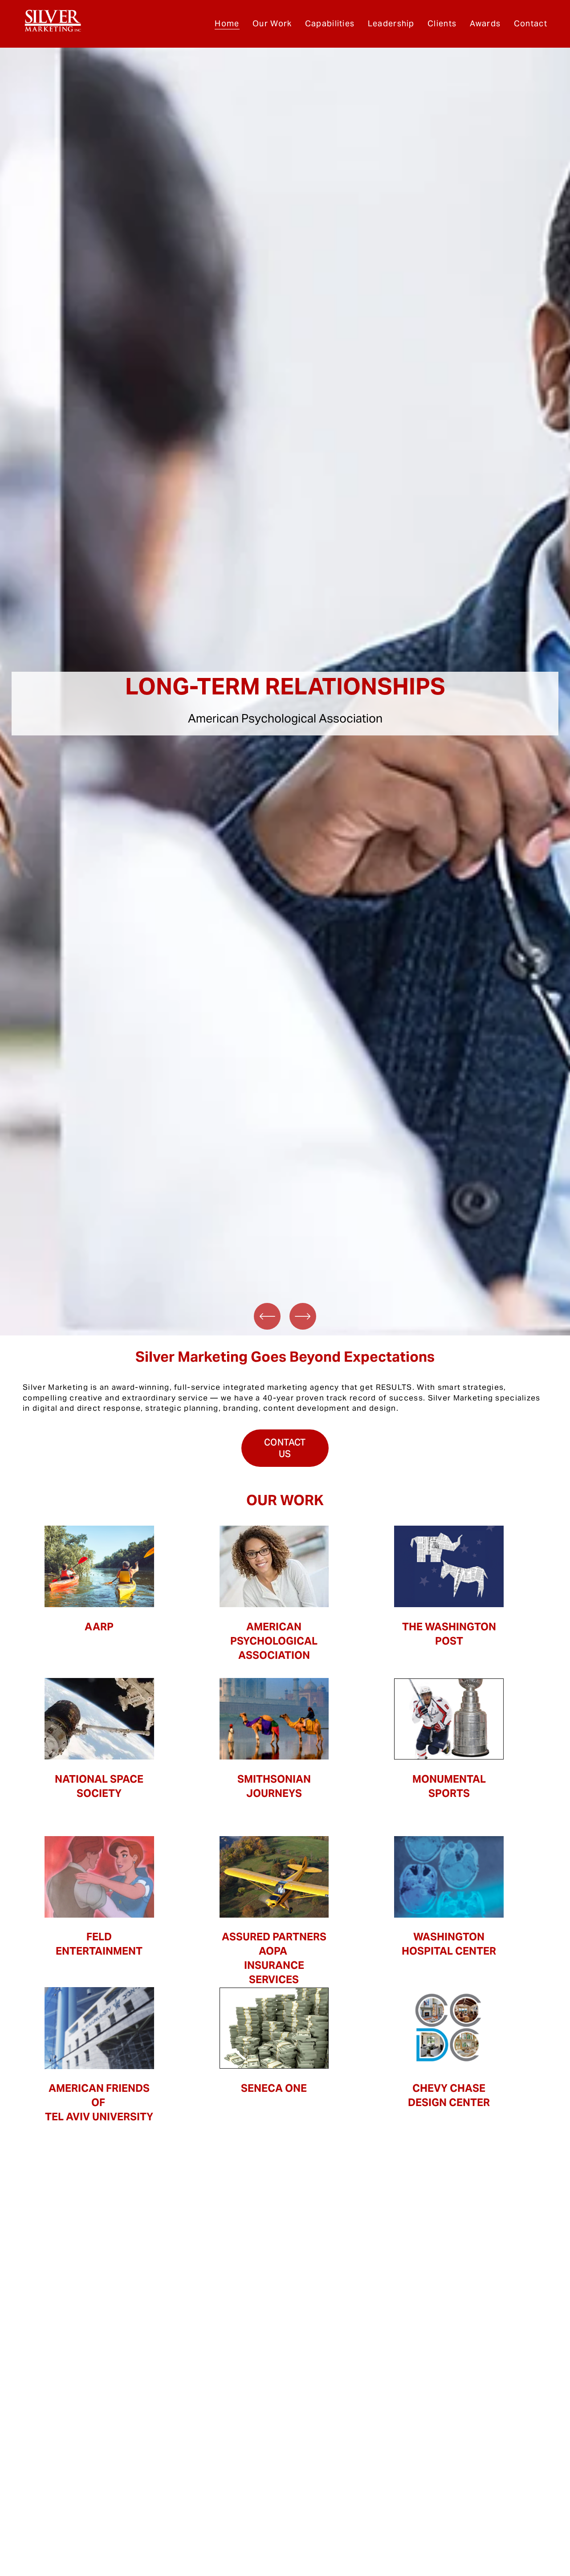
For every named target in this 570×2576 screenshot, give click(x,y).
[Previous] (267, 1316)
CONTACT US (285, 1448)
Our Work (272, 23)
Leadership (391, 23)
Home (227, 23)
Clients (442, 23)
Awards (485, 23)
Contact (531, 23)
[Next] (303, 1316)
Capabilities (330, 23)
